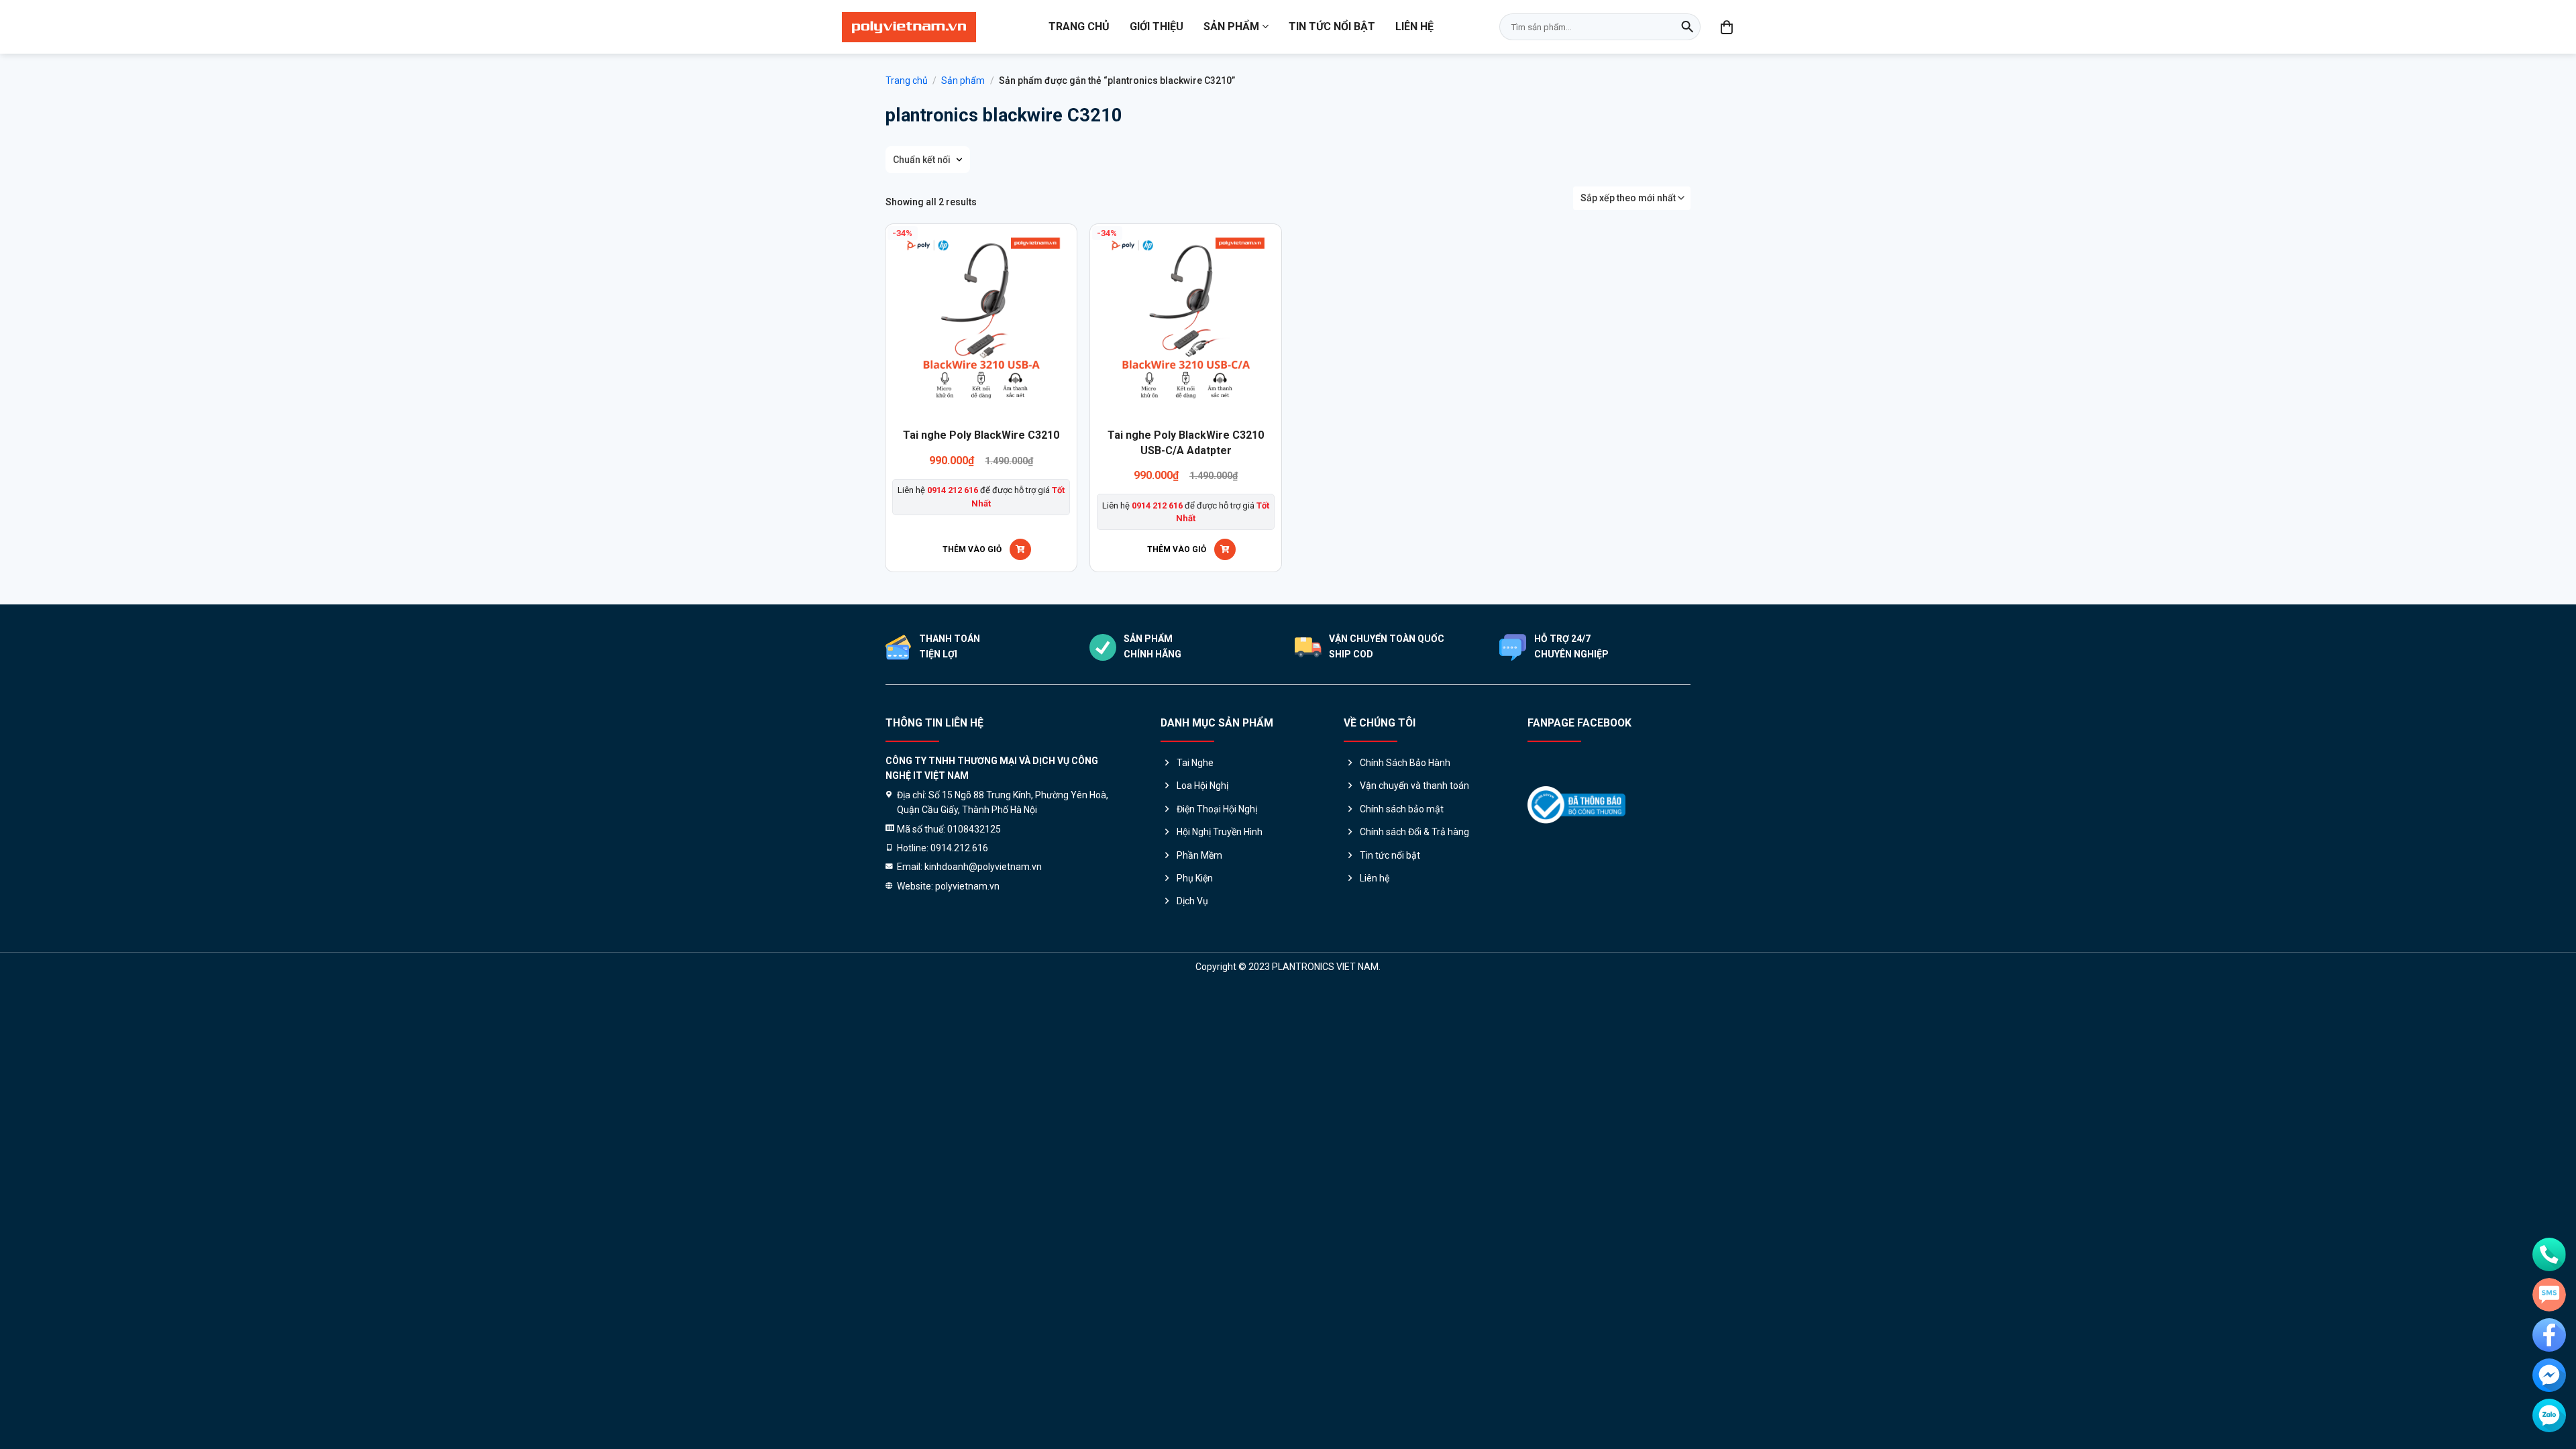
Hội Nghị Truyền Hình (1220, 832)
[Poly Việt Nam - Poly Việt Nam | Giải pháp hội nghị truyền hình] (909, 27)
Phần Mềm (1199, 855)
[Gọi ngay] (2549, 1254)
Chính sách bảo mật (1402, 809)
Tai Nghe (1195, 763)
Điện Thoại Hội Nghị (1217, 809)
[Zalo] (2549, 1415)
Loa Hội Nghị (1202, 786)
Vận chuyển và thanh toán (1414, 786)
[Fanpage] (2549, 1335)
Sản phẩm (1231, 26)
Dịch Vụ (1192, 901)
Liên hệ (1414, 26)
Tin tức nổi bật (1332, 26)
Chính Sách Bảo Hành (1405, 763)
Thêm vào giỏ (972, 549)
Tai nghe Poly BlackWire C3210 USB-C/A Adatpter (1186, 442)
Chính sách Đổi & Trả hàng (1414, 832)
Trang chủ (1079, 26)
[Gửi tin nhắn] (2549, 1295)
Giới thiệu (1157, 26)
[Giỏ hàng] (1727, 27)
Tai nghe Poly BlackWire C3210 (981, 435)
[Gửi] (1687, 27)
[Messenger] (2549, 1375)
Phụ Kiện (1195, 878)
